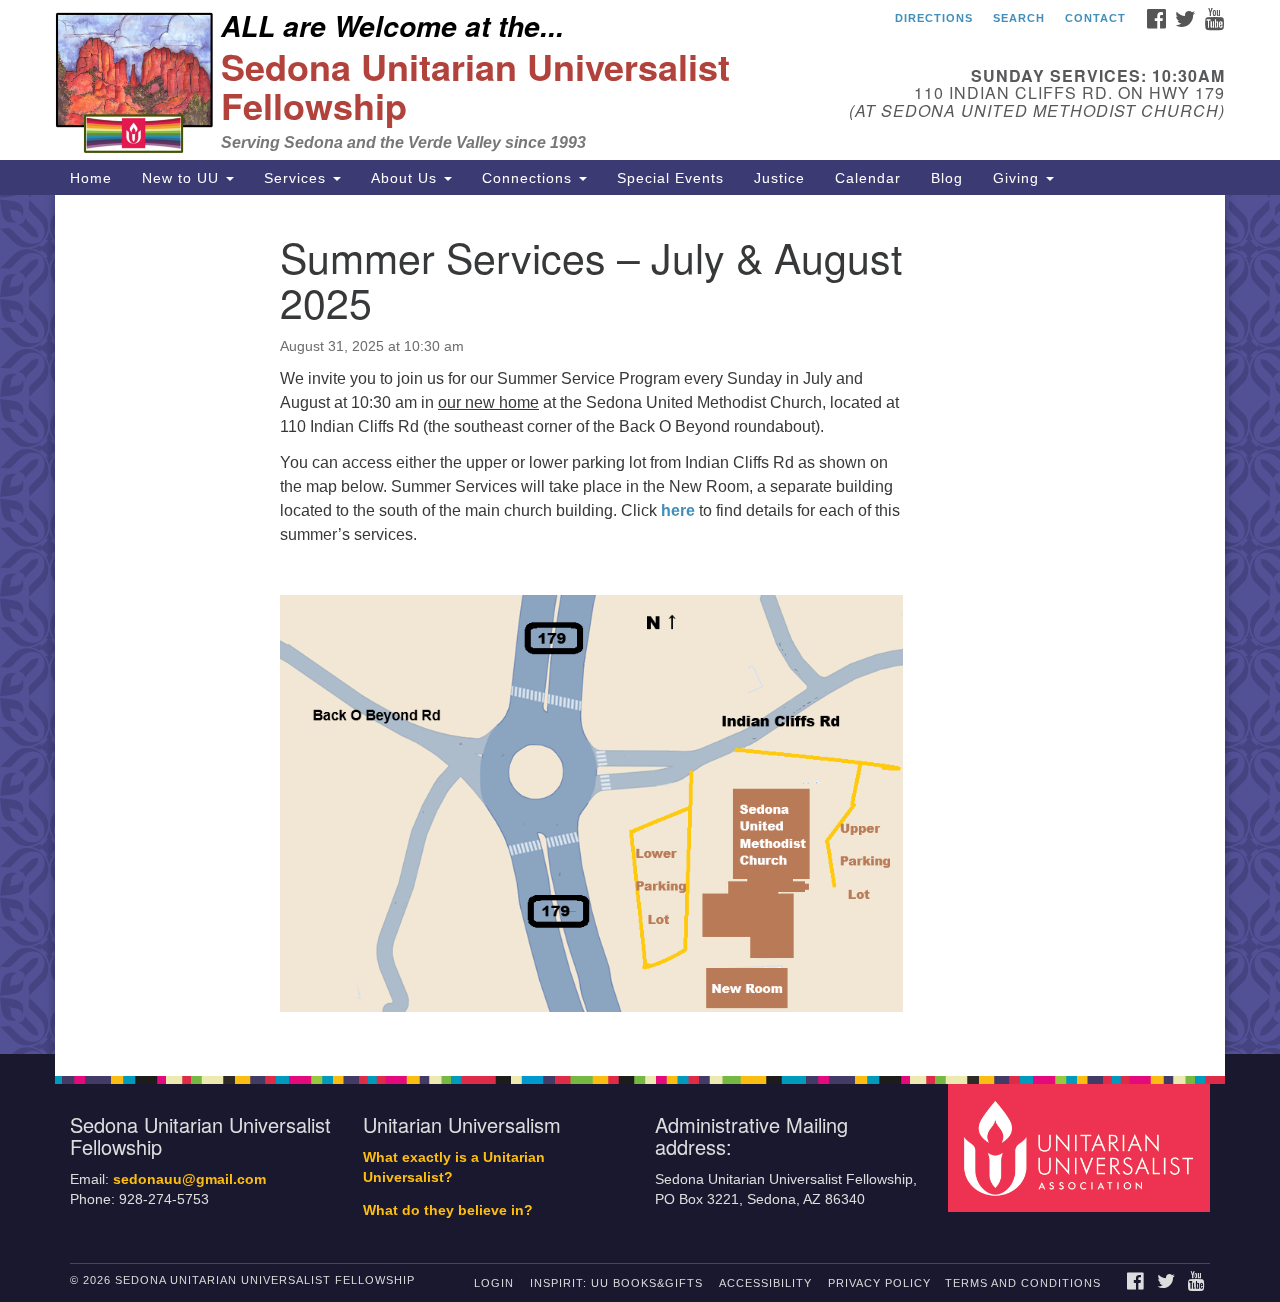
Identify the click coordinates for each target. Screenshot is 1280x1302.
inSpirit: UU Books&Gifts (616, 1283)
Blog (947, 178)
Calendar (868, 178)
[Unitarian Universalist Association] (1082, 1146)
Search (1019, 18)
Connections (529, 178)
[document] (640, 624)
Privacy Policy (879, 1283)
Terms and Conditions (1023, 1283)
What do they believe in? (448, 1210)
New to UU (183, 178)
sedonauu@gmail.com (189, 1179)
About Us (406, 178)
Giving (1018, 178)
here (678, 510)
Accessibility (765, 1283)
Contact (1095, 18)
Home (91, 178)
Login (494, 1283)
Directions (934, 18)
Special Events (670, 178)
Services (297, 178)
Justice (779, 178)
